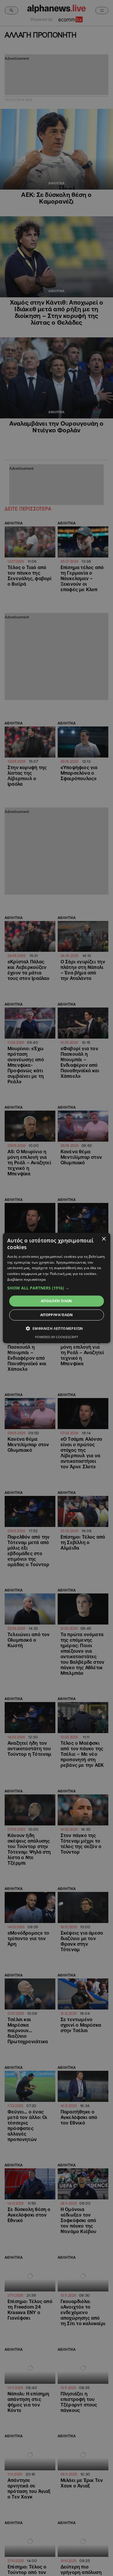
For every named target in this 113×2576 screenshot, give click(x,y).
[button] (57, 1288)
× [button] (104, 1239)
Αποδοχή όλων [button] (57, 1301)
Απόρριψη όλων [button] (57, 1315)
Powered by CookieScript (57, 1337)
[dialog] (57, 1288)
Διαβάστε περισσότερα (27, 1279)
